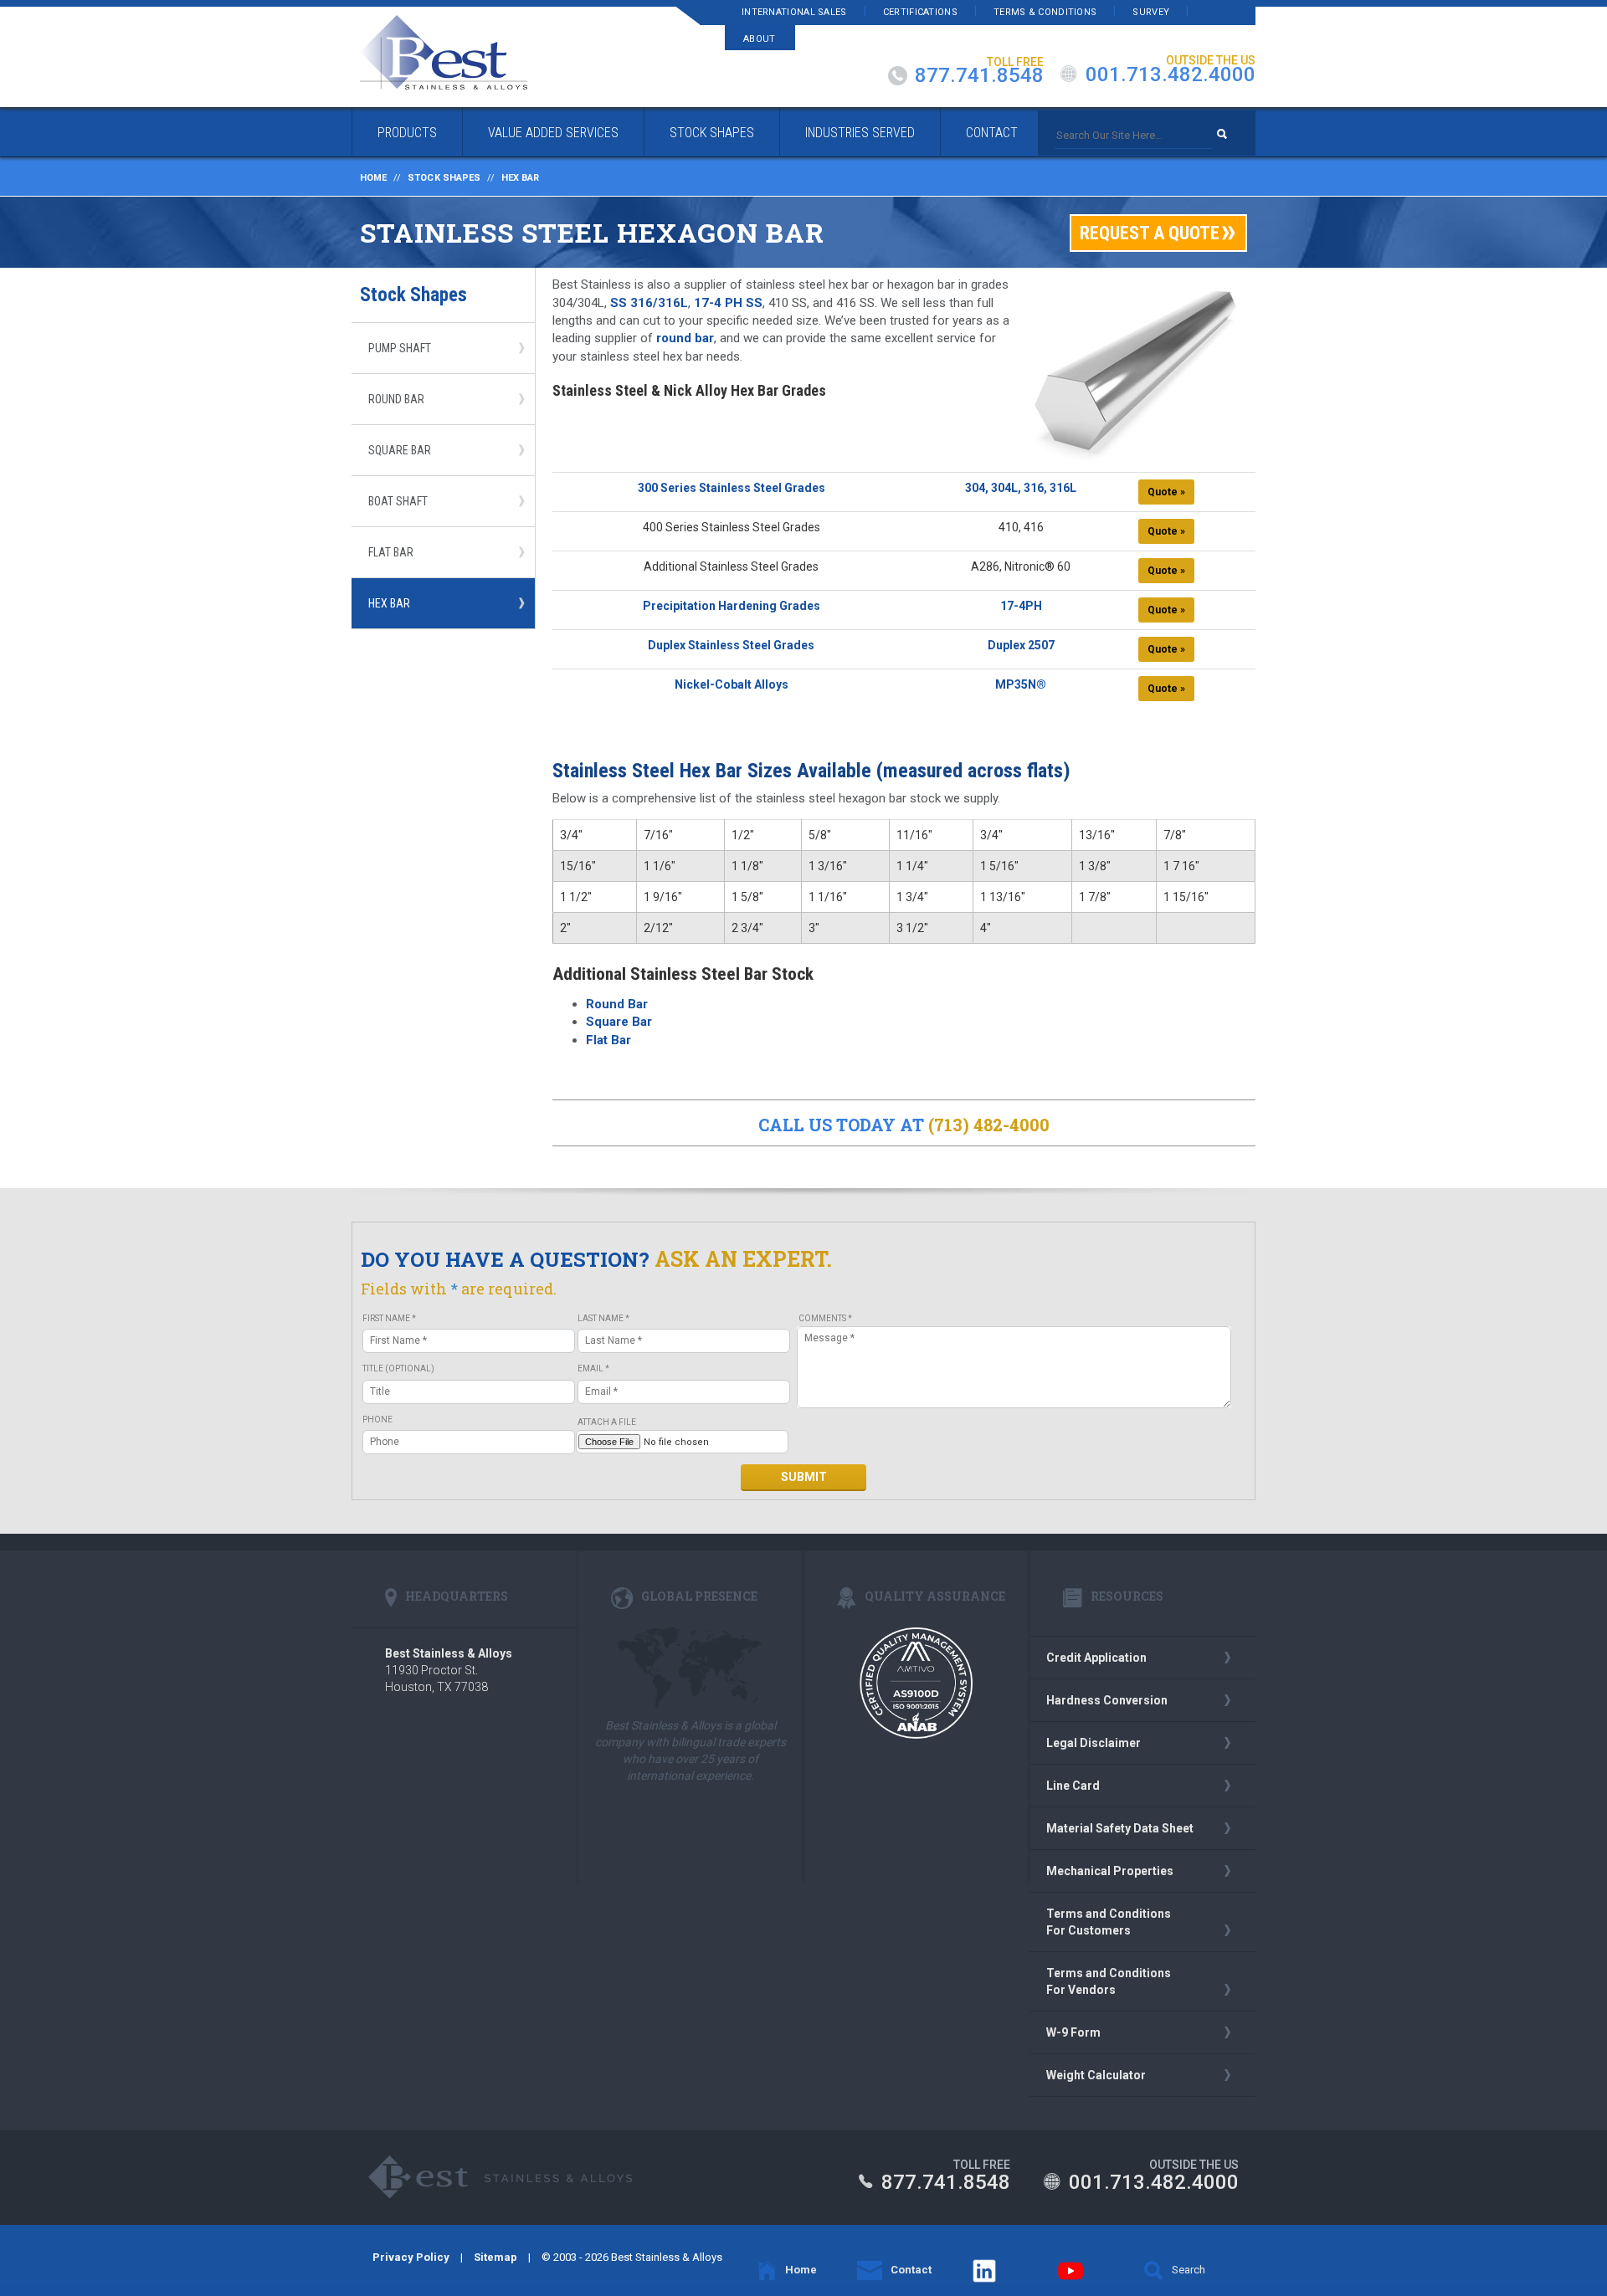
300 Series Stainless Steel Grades (732, 488)
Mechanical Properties (1110, 1871)
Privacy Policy (411, 2257)
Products (407, 133)
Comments (825, 1318)
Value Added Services (553, 133)
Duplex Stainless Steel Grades (731, 645)
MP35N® (1021, 684)
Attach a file (607, 1422)
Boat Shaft (398, 501)
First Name (389, 1318)
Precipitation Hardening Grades (732, 606)
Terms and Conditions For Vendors (1109, 1981)
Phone (377, 1420)
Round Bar (396, 399)
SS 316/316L (649, 303)
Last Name (603, 1318)
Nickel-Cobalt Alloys (732, 684)
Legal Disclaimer (1094, 1743)
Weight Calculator (1096, 2075)
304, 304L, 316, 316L (1021, 488)
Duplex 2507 (1021, 645)
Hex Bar (389, 603)
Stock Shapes (712, 133)
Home (373, 178)
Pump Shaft (400, 348)
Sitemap (495, 2257)
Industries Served (860, 133)
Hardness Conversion (1107, 1700)
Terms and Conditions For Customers (1109, 1922)
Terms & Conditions (1045, 12)
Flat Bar (391, 552)
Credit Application (1096, 1658)
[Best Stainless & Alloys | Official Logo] (444, 52)
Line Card (1073, 1786)
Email (593, 1368)
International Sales (794, 12)
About (760, 39)
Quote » (1166, 492)
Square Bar (400, 450)
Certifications (920, 12)
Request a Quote (1150, 233)
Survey (1151, 12)
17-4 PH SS (728, 303)
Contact (992, 133)
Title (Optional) (398, 1368)
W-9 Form (1073, 2032)
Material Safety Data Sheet (1120, 1828)
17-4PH (1021, 606)
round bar (685, 338)
